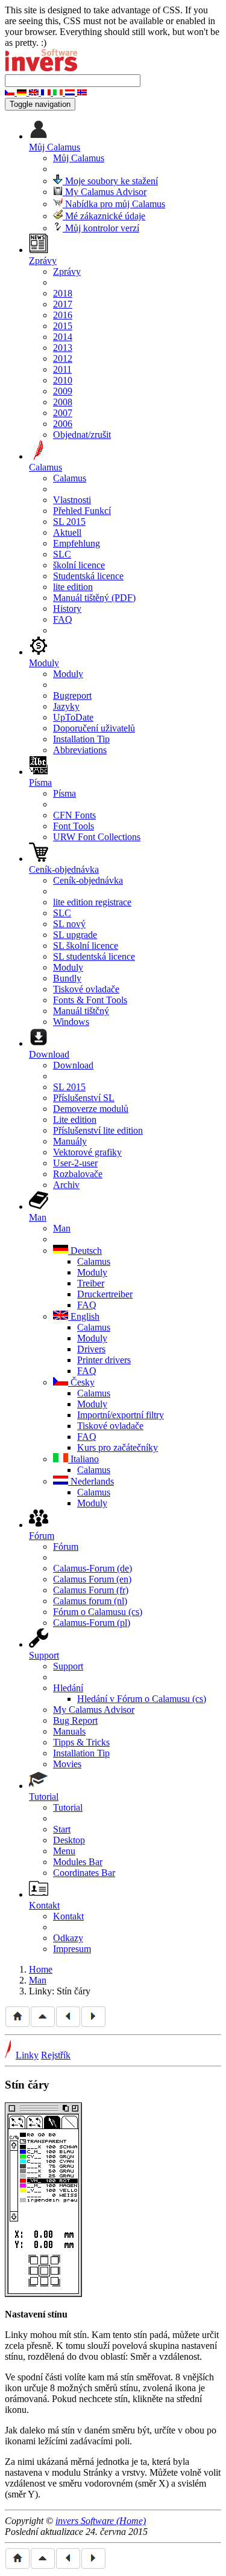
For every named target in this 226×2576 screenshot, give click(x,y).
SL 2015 (69, 522)
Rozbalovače (78, 1174)
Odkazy (68, 1938)
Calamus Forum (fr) (91, 1590)
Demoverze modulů (91, 1109)
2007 (63, 413)
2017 (63, 304)
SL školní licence (86, 946)
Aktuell (67, 532)
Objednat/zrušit (82, 435)
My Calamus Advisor (105, 192)
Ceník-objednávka (88, 880)
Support (68, 1666)
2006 (63, 424)
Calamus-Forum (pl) (92, 1623)
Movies (67, 1764)
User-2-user (75, 1163)
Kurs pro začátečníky (118, 1447)
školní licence (79, 565)
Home (41, 1969)
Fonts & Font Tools (90, 1000)
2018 (63, 293)
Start (62, 1829)
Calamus (70, 478)
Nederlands (91, 1481)
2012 (63, 358)
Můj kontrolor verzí (101, 228)
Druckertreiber (105, 1294)
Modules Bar (78, 1862)
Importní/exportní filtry (121, 1415)
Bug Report (75, 1720)
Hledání (68, 1688)
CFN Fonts (74, 815)
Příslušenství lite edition (98, 1130)
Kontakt (68, 1916)
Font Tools (74, 826)
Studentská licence (88, 576)
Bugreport (72, 695)
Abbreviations (80, 750)
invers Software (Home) (101, 2521)
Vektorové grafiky (87, 1152)
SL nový (69, 924)
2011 (62, 369)
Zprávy (67, 271)
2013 (63, 348)
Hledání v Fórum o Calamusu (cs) (142, 1699)
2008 (63, 402)
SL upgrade (75, 935)
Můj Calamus (79, 158)
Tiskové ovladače (86, 989)
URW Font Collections (97, 837)
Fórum (66, 1547)
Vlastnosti (72, 500)
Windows (71, 1022)
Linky (27, 2055)
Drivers (91, 1349)
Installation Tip (81, 739)
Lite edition (75, 1119)
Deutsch (85, 1251)
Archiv (66, 1185)
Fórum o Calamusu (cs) (98, 1612)
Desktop (69, 1840)
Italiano (83, 1459)
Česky (81, 1382)
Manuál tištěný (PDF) (94, 598)
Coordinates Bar (84, 1873)
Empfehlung (77, 543)
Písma (64, 793)
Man (62, 1228)
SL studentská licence (94, 956)
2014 (63, 337)
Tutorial (68, 1807)
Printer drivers (104, 1360)
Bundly (67, 978)
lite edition (73, 587)
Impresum (72, 1949)
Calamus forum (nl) (90, 1601)
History (67, 609)
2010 (63, 380)
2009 (63, 391)
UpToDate (73, 717)
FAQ (63, 619)
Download (73, 1065)
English (84, 1316)
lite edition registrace (92, 902)
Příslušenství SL (84, 1098)
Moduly (68, 674)
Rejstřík (56, 2055)
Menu (64, 1851)
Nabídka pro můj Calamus (114, 204)
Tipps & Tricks (81, 1742)
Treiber (91, 1283)
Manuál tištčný (81, 1011)
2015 (63, 326)
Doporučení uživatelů (94, 728)
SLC (62, 554)
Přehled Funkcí (82, 511)
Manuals (69, 1731)
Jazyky (66, 706)
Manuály (70, 1141)
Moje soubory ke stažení (110, 181)
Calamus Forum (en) (92, 1579)
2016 (63, 315)
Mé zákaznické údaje (104, 216)
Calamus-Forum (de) (93, 1568)
